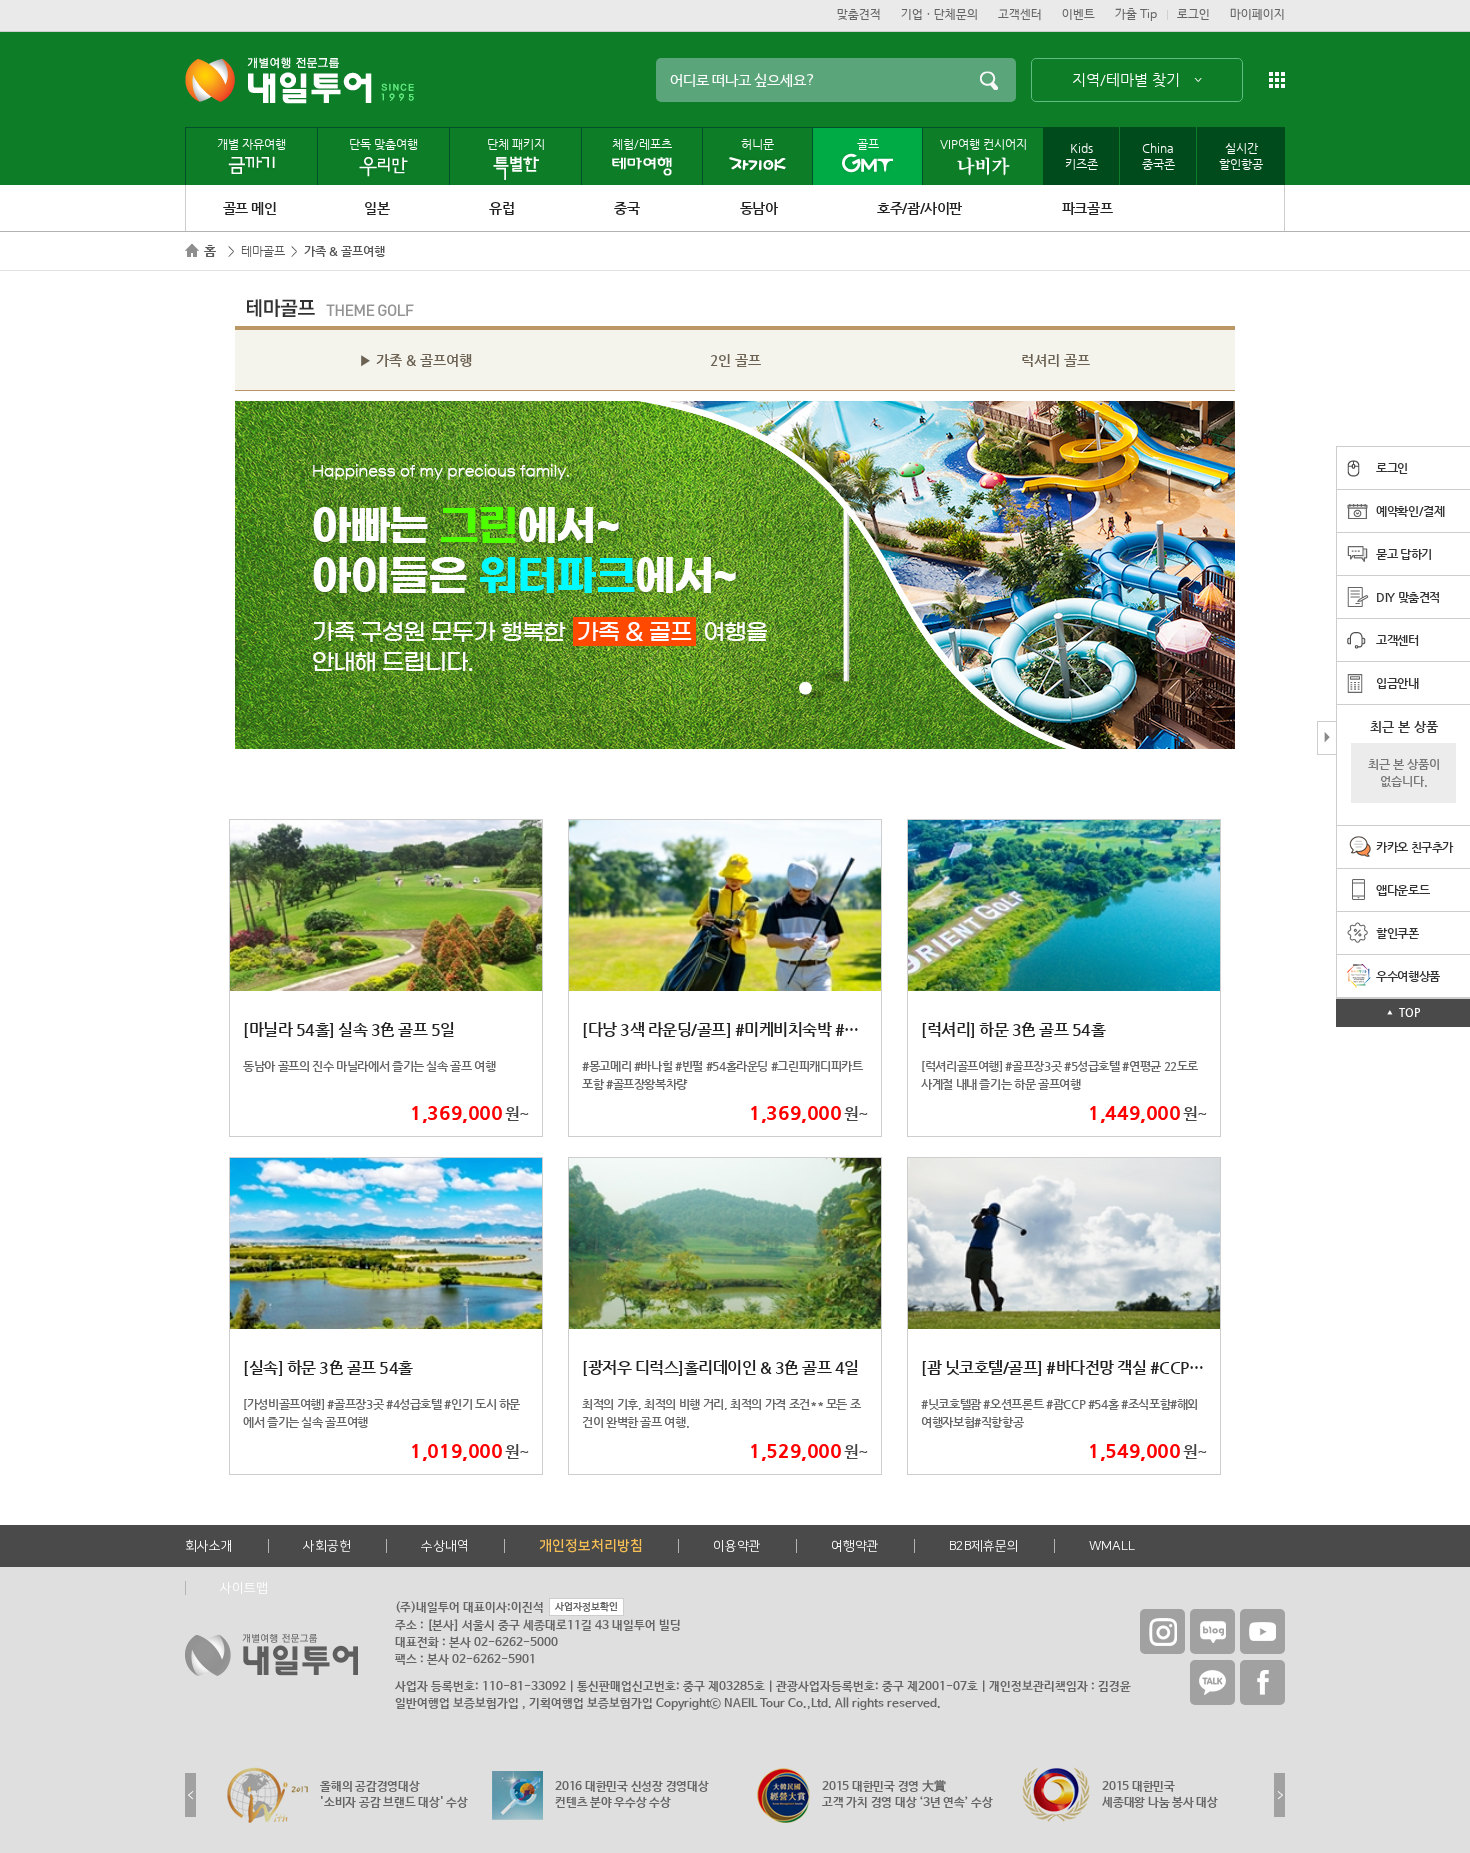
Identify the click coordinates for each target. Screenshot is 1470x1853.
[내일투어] (278, 80)
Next (1279, 1795)
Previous (190, 1795)
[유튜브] (1262, 1631)
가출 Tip (1136, 15)
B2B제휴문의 (984, 1546)
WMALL (1112, 1546)
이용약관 (737, 1546)
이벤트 (1078, 15)
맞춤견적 (859, 15)
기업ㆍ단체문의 (939, 15)
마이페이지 (1257, 15)
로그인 (1193, 15)
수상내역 (445, 1546)
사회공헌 (327, 1546)
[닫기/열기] (1326, 737)
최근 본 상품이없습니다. (1404, 772)
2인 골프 (735, 360)
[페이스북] (1262, 1682)
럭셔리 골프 (1055, 360)
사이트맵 (244, 1588)
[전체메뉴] (1277, 80)
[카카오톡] (1212, 1682)
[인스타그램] (1162, 1631)
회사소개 (209, 1546)
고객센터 (1020, 15)
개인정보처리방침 (591, 1546)
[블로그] (1212, 1631)
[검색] (988, 80)
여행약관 (855, 1546)
